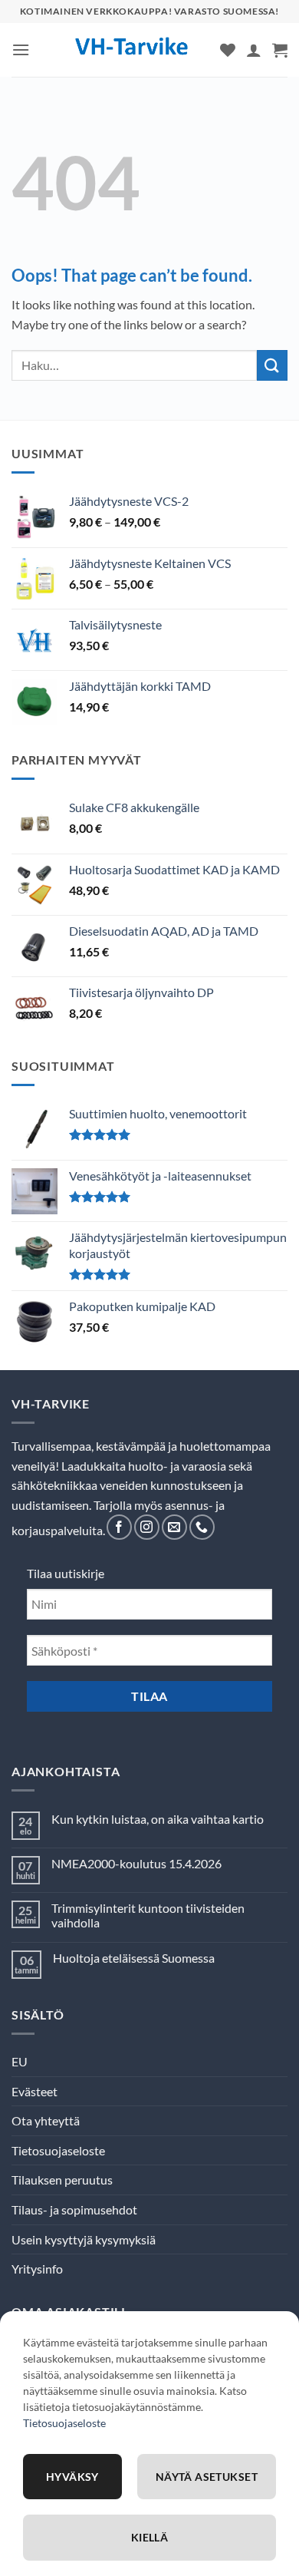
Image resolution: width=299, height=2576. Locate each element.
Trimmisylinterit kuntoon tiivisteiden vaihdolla (148, 1915)
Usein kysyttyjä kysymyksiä (84, 2239)
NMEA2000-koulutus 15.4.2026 (136, 1863)
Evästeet (34, 2091)
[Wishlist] (228, 50)
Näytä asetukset (207, 2477)
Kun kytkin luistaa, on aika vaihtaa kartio (158, 1819)
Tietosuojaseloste (58, 2150)
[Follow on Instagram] (147, 1527)
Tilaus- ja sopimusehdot (74, 2209)
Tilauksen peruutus (62, 2180)
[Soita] (202, 1527)
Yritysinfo (37, 2269)
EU (20, 2061)
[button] (21, 50)
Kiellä (150, 2537)
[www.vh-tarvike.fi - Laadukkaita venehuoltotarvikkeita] (132, 50)
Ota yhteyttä (46, 2120)
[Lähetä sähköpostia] (174, 1527)
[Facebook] (119, 1527)
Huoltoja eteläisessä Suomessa (134, 1958)
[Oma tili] (254, 50)
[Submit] (272, 365)
